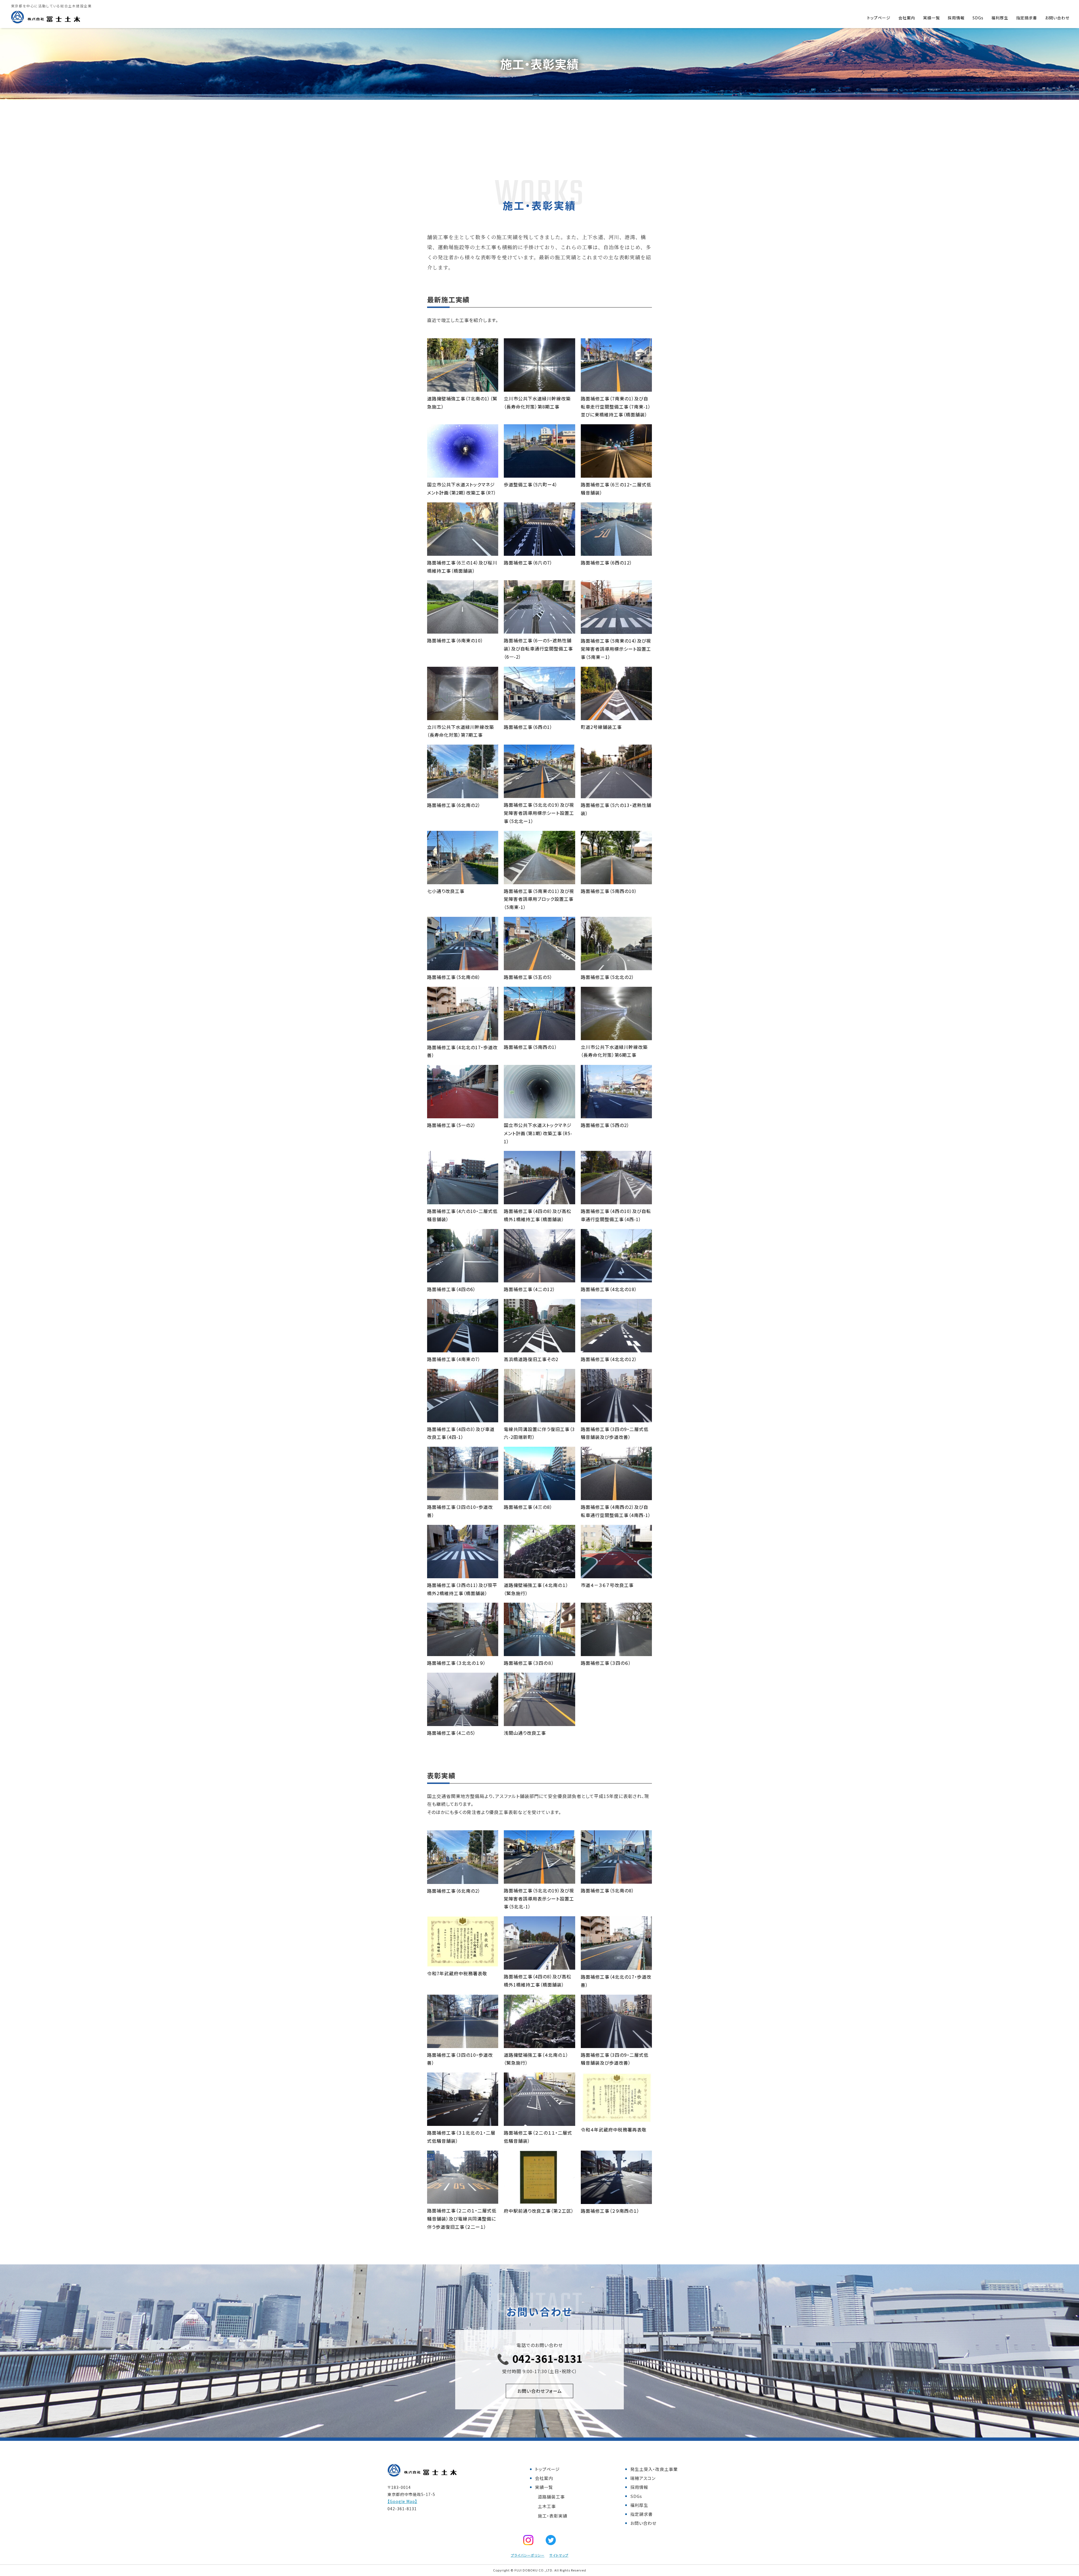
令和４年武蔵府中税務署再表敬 (614, 2130)
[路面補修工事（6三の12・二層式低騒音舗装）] (616, 473)
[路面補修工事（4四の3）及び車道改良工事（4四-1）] (463, 1418)
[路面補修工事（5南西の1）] (539, 1036)
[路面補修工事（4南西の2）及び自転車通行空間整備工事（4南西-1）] (616, 1496)
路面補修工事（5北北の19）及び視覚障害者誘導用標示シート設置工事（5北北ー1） (539, 813)
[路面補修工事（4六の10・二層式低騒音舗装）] (463, 1200)
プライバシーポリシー (528, 2555)
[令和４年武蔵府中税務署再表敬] (616, 2119)
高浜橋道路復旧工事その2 (531, 1359)
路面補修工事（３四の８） (529, 1663)
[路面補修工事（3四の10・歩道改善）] (463, 1496)
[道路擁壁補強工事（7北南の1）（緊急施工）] (463, 387)
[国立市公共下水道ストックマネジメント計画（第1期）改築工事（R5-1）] (539, 1114)
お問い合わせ (1057, 18)
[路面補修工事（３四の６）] (616, 1652)
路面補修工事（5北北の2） (607, 977)
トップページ (879, 18)
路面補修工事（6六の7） (528, 563)
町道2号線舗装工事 (601, 727)
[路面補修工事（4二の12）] (539, 1278)
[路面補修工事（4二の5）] (463, 1722)
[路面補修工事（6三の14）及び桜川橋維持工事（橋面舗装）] (463, 552)
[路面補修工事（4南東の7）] (463, 1348)
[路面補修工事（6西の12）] (616, 552)
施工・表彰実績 (553, 2516)
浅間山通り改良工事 (525, 1733)
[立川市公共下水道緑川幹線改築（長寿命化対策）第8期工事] (539, 387)
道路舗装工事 (551, 2497)
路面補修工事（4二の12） (530, 1289)
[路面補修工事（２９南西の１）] (616, 2200)
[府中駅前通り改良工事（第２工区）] (539, 2200)
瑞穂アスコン (643, 2478)
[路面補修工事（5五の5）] (539, 966)
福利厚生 (1000, 18)
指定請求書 (1027, 18)
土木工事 (547, 2506)
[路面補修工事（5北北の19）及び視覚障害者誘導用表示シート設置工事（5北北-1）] (539, 1879)
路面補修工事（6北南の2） (454, 805)
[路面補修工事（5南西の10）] (616, 880)
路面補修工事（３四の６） (606, 1663)
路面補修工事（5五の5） (528, 977)
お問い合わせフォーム (540, 2391)
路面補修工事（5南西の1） (531, 1047)
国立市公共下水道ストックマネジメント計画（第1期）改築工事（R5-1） (538, 1133)
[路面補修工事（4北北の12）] (616, 1348)
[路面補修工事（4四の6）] (463, 1278)
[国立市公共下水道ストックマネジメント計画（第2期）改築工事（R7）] (463, 473)
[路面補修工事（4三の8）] (539, 1496)
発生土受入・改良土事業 (654, 2469)
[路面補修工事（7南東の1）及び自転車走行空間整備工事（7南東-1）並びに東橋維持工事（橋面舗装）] (616, 387)
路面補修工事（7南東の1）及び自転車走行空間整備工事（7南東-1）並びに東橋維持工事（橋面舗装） (616, 407)
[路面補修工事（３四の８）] (539, 1652)
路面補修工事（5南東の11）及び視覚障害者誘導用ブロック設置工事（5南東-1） (539, 899)
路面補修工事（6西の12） (607, 563)
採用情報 (956, 18)
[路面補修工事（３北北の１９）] (463, 1652)
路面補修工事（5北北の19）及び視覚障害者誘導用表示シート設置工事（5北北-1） (539, 1899)
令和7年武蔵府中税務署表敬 (457, 1973)
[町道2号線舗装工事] (616, 716)
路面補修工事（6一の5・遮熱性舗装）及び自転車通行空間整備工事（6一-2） (538, 648)
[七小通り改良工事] (463, 880)
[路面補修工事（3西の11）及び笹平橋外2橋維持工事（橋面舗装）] (463, 1574)
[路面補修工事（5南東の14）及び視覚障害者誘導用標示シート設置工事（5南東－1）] (616, 630)
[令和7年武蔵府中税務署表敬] (463, 1963)
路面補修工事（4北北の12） (609, 1359)
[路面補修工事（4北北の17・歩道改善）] (463, 1036)
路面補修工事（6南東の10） (455, 640)
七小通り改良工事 (446, 891)
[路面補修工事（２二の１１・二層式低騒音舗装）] (539, 2122)
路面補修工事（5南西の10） (609, 891)
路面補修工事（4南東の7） (454, 1359)
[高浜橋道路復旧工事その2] (539, 1348)
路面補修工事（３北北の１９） (456, 1663)
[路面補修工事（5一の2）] (463, 1114)
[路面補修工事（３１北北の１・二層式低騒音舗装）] (463, 2122)
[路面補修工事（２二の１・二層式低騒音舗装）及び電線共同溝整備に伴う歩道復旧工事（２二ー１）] (463, 2199)
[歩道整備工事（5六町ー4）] (539, 473)
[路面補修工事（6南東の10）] (463, 630)
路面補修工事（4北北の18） (609, 1289)
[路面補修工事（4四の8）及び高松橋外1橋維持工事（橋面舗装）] (539, 1200)
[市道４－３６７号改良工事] (616, 1574)
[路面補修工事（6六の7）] (539, 552)
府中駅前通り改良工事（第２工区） (539, 2211)
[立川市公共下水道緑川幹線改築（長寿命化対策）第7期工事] (463, 716)
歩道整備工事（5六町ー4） (531, 484)
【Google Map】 (402, 2501)
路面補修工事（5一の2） (451, 1125)
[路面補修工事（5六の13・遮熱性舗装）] (616, 794)
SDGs (978, 18)
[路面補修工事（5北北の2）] (616, 966)
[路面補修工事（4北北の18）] (616, 1278)
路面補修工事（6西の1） (528, 727)
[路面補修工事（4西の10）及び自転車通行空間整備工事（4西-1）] (616, 1200)
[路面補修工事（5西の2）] (616, 1114)
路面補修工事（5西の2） (605, 1125)
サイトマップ (559, 2555)
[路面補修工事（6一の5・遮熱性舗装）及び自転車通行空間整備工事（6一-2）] (539, 630)
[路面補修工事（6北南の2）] (463, 794)
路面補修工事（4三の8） (528, 1507)
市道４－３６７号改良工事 (607, 1585)
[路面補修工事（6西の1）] (539, 716)
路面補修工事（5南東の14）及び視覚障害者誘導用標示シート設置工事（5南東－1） (616, 649)
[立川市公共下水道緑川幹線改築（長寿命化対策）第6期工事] (616, 1036)
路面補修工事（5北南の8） (454, 977)
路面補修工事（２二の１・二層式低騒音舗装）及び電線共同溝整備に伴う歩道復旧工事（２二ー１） (462, 2219)
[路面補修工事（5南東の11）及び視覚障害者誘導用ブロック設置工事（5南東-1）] (539, 880)
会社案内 (907, 18)
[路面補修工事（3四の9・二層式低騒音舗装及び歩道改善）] (616, 1418)
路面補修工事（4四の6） (451, 1289)
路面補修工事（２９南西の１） (610, 2211)
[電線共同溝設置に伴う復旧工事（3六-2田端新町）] (539, 1418)
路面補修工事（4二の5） (451, 1733)
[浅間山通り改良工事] (539, 1722)
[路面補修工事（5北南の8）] (463, 966)
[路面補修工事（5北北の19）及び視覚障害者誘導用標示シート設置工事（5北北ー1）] (539, 794)
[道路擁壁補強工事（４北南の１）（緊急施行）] (539, 1574)
